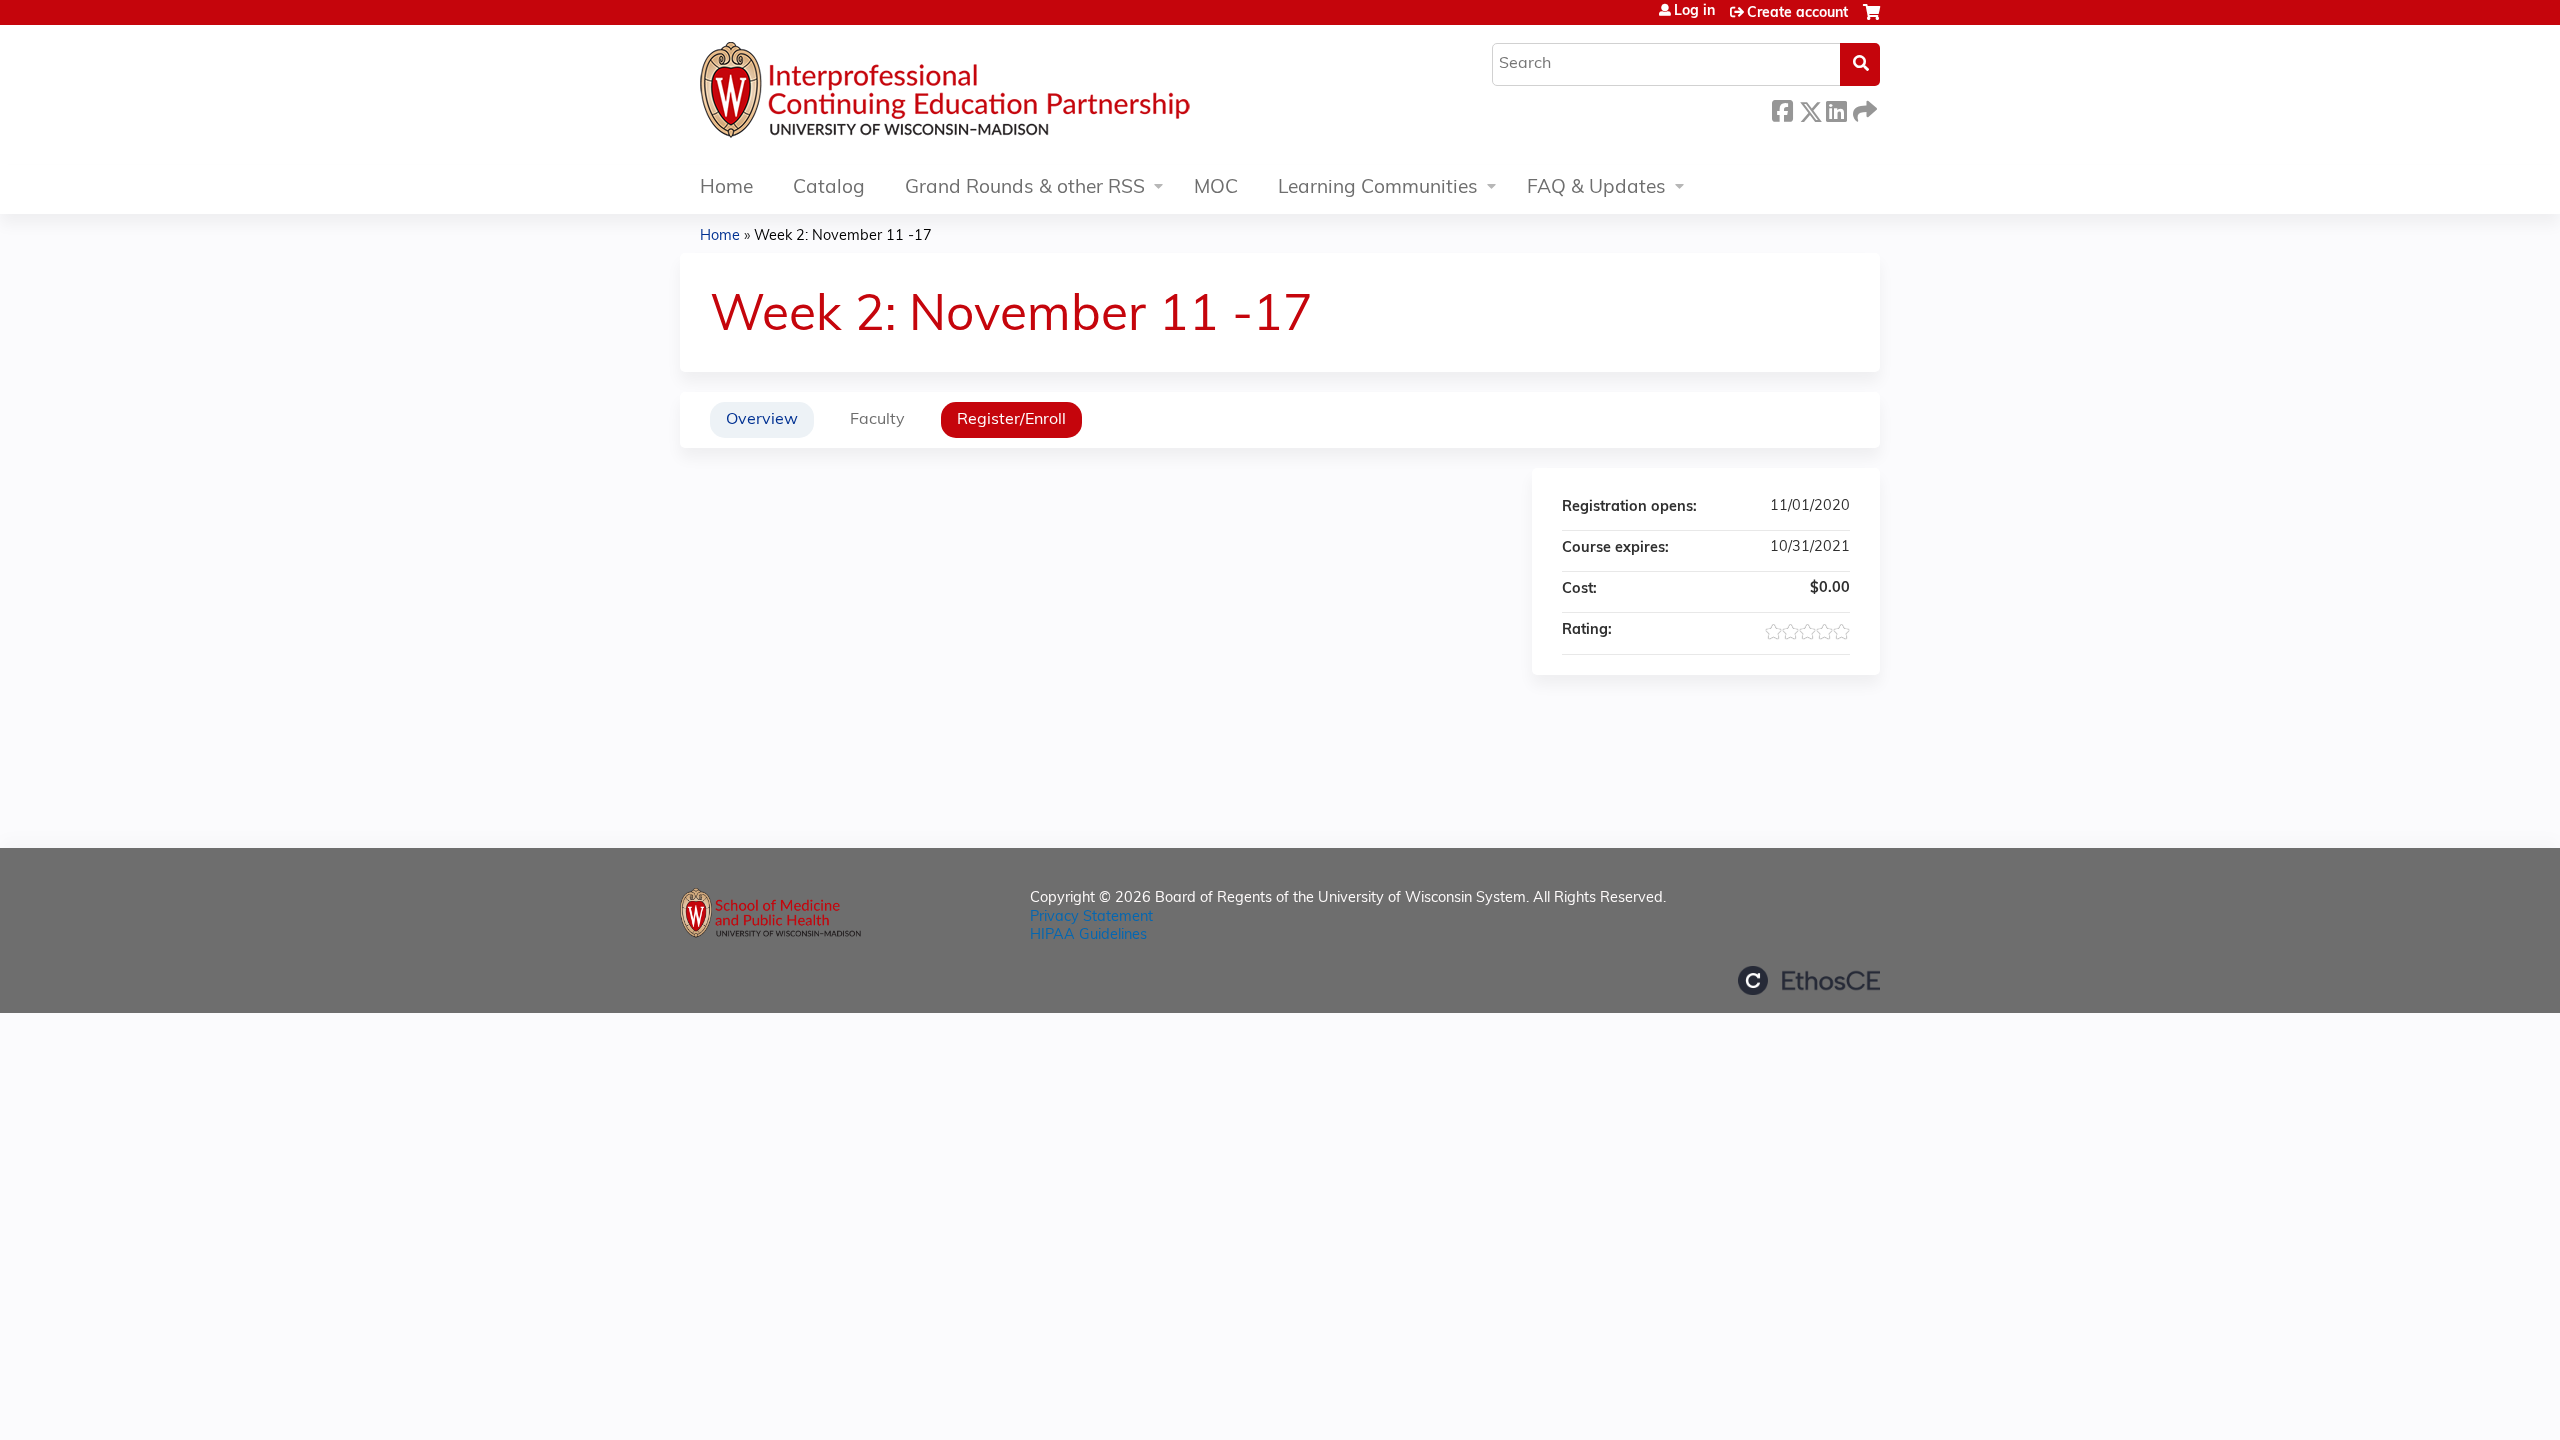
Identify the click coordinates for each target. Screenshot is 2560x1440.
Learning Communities (1378, 188)
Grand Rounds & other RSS (1025, 188)
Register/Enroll (1011, 420)
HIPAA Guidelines (1088, 935)
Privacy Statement (1091, 917)
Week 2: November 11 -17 (843, 236)
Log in (1694, 12)
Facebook (1782, 108)
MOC (1216, 188)
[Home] (1005, 95)
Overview (762, 420)
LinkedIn (1836, 108)
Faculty (877, 420)
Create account (1797, 13)
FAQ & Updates (1596, 188)
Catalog (829, 188)
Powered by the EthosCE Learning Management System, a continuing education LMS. (1809, 980)
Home (726, 188)
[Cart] (1871, 20)
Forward (1863, 108)
